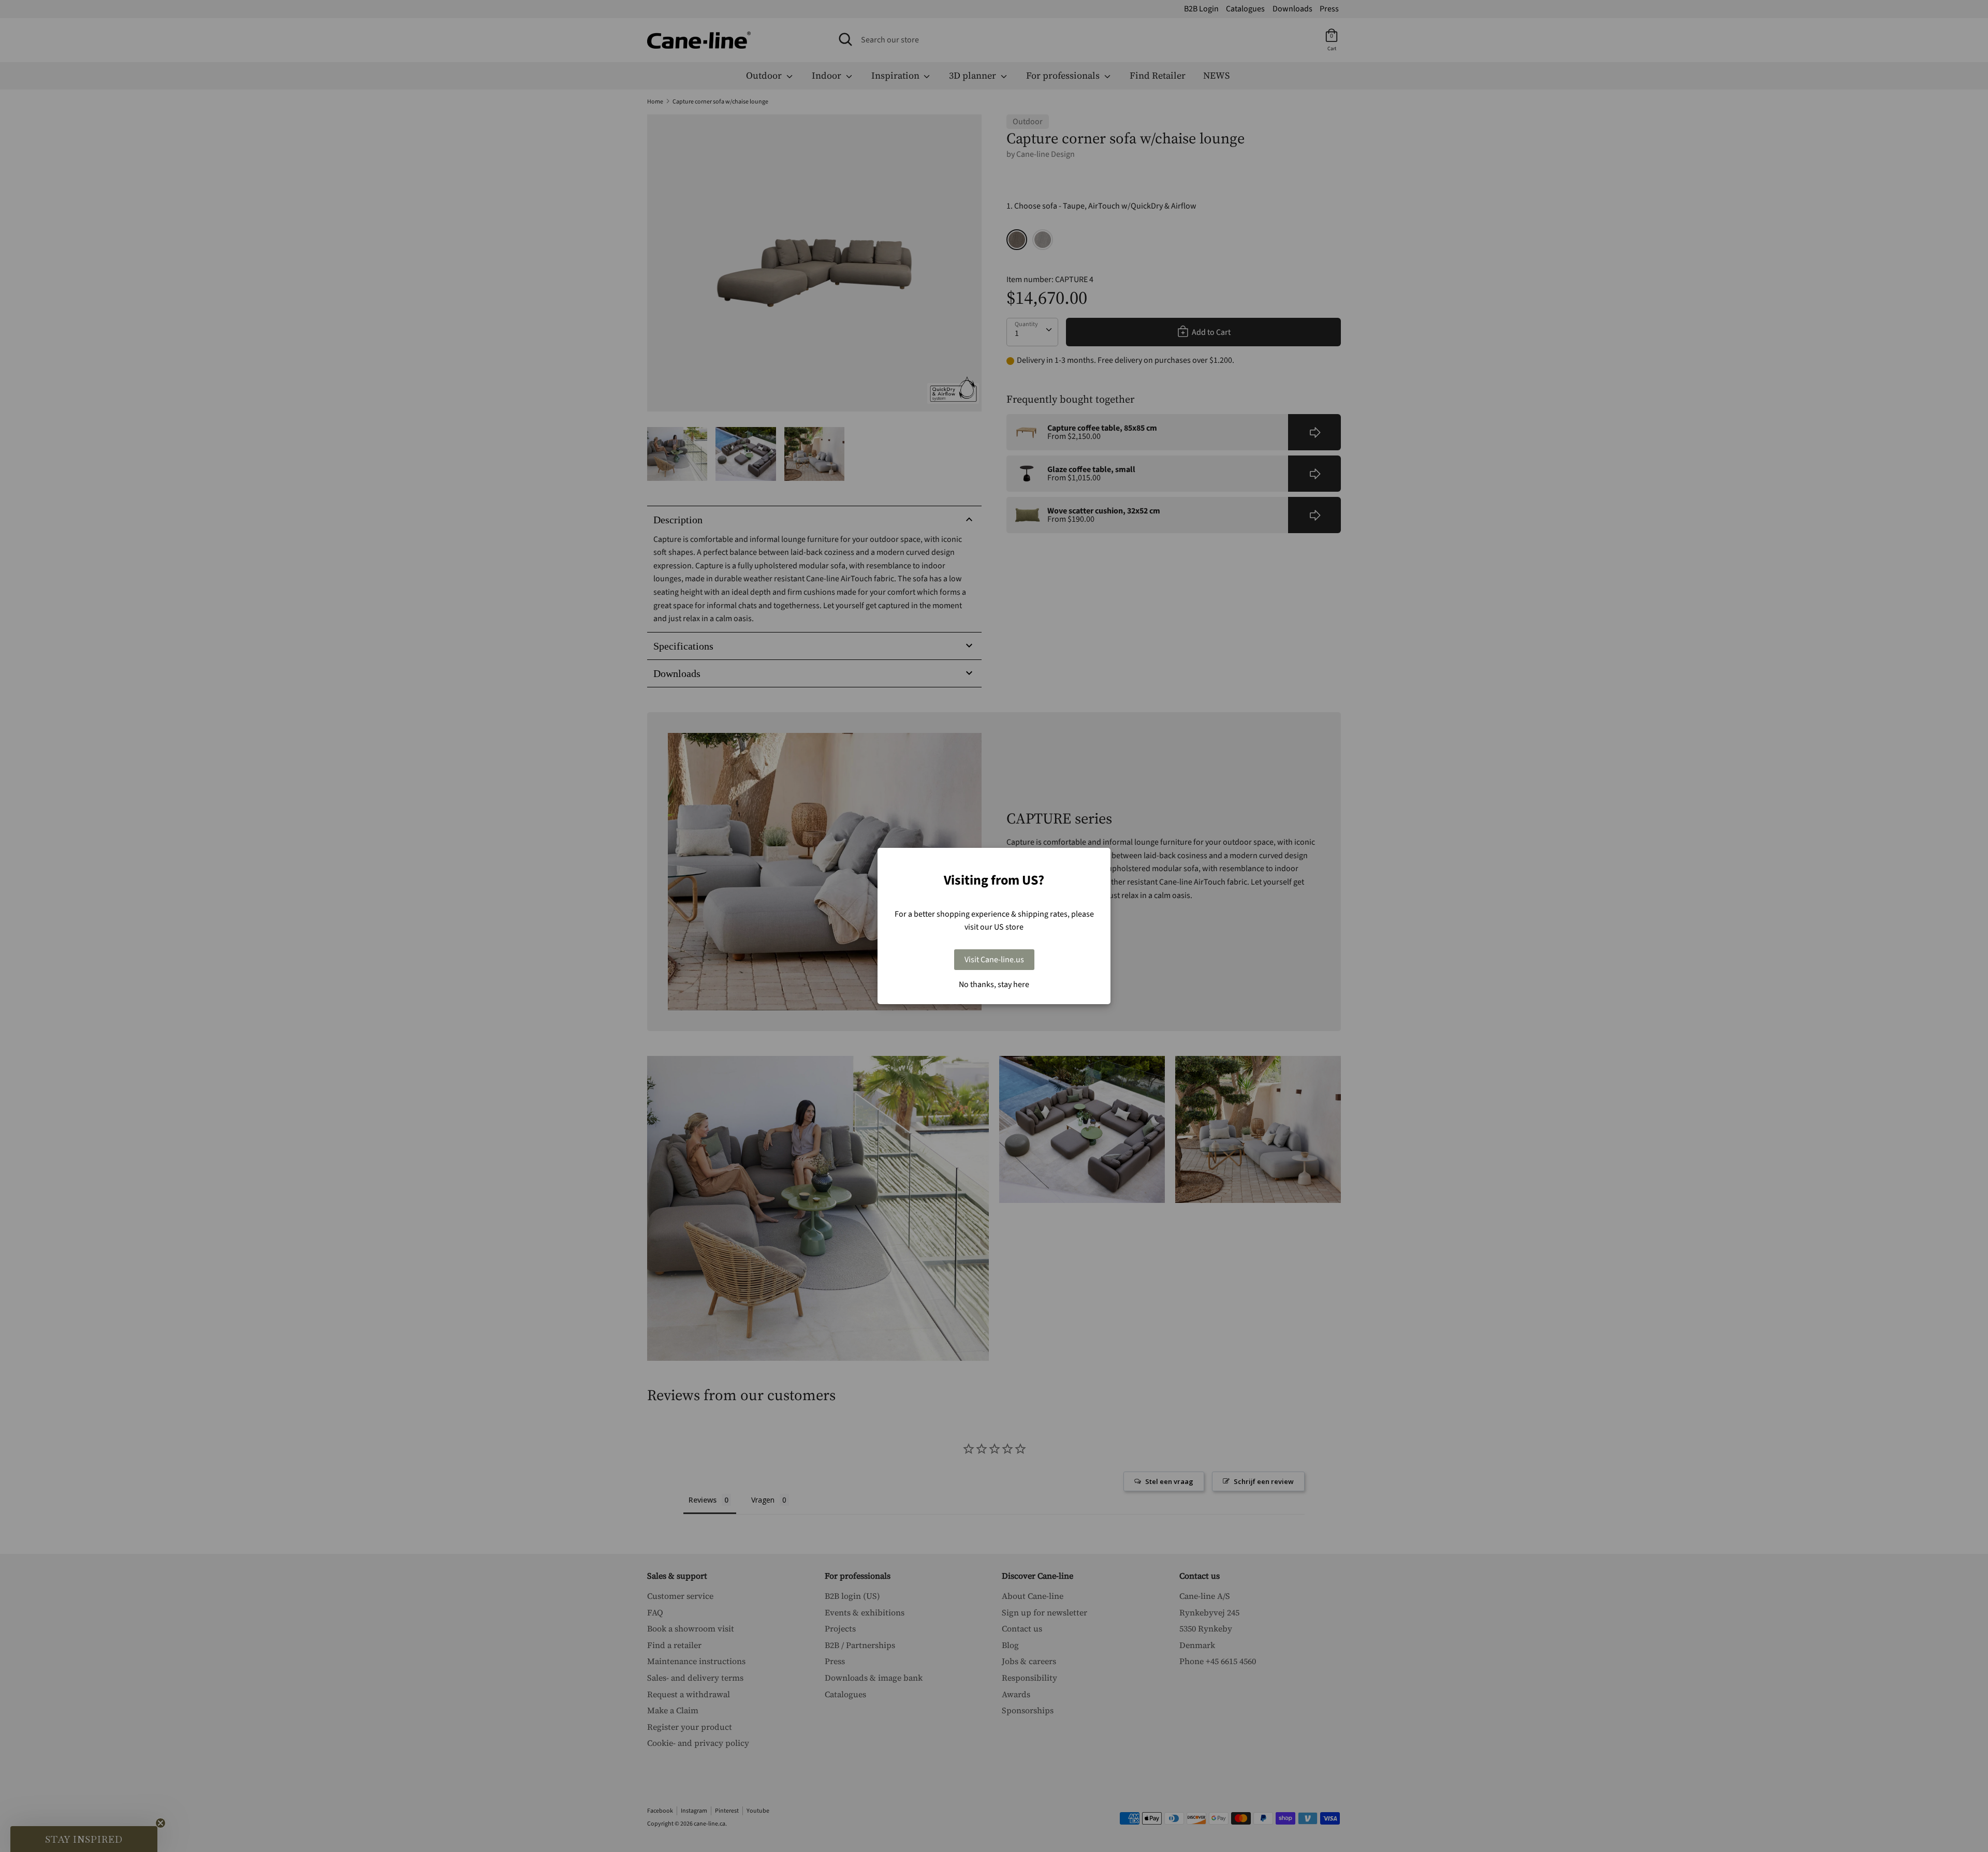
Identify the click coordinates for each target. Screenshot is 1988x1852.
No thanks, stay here (994, 984)
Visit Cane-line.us (994, 960)
